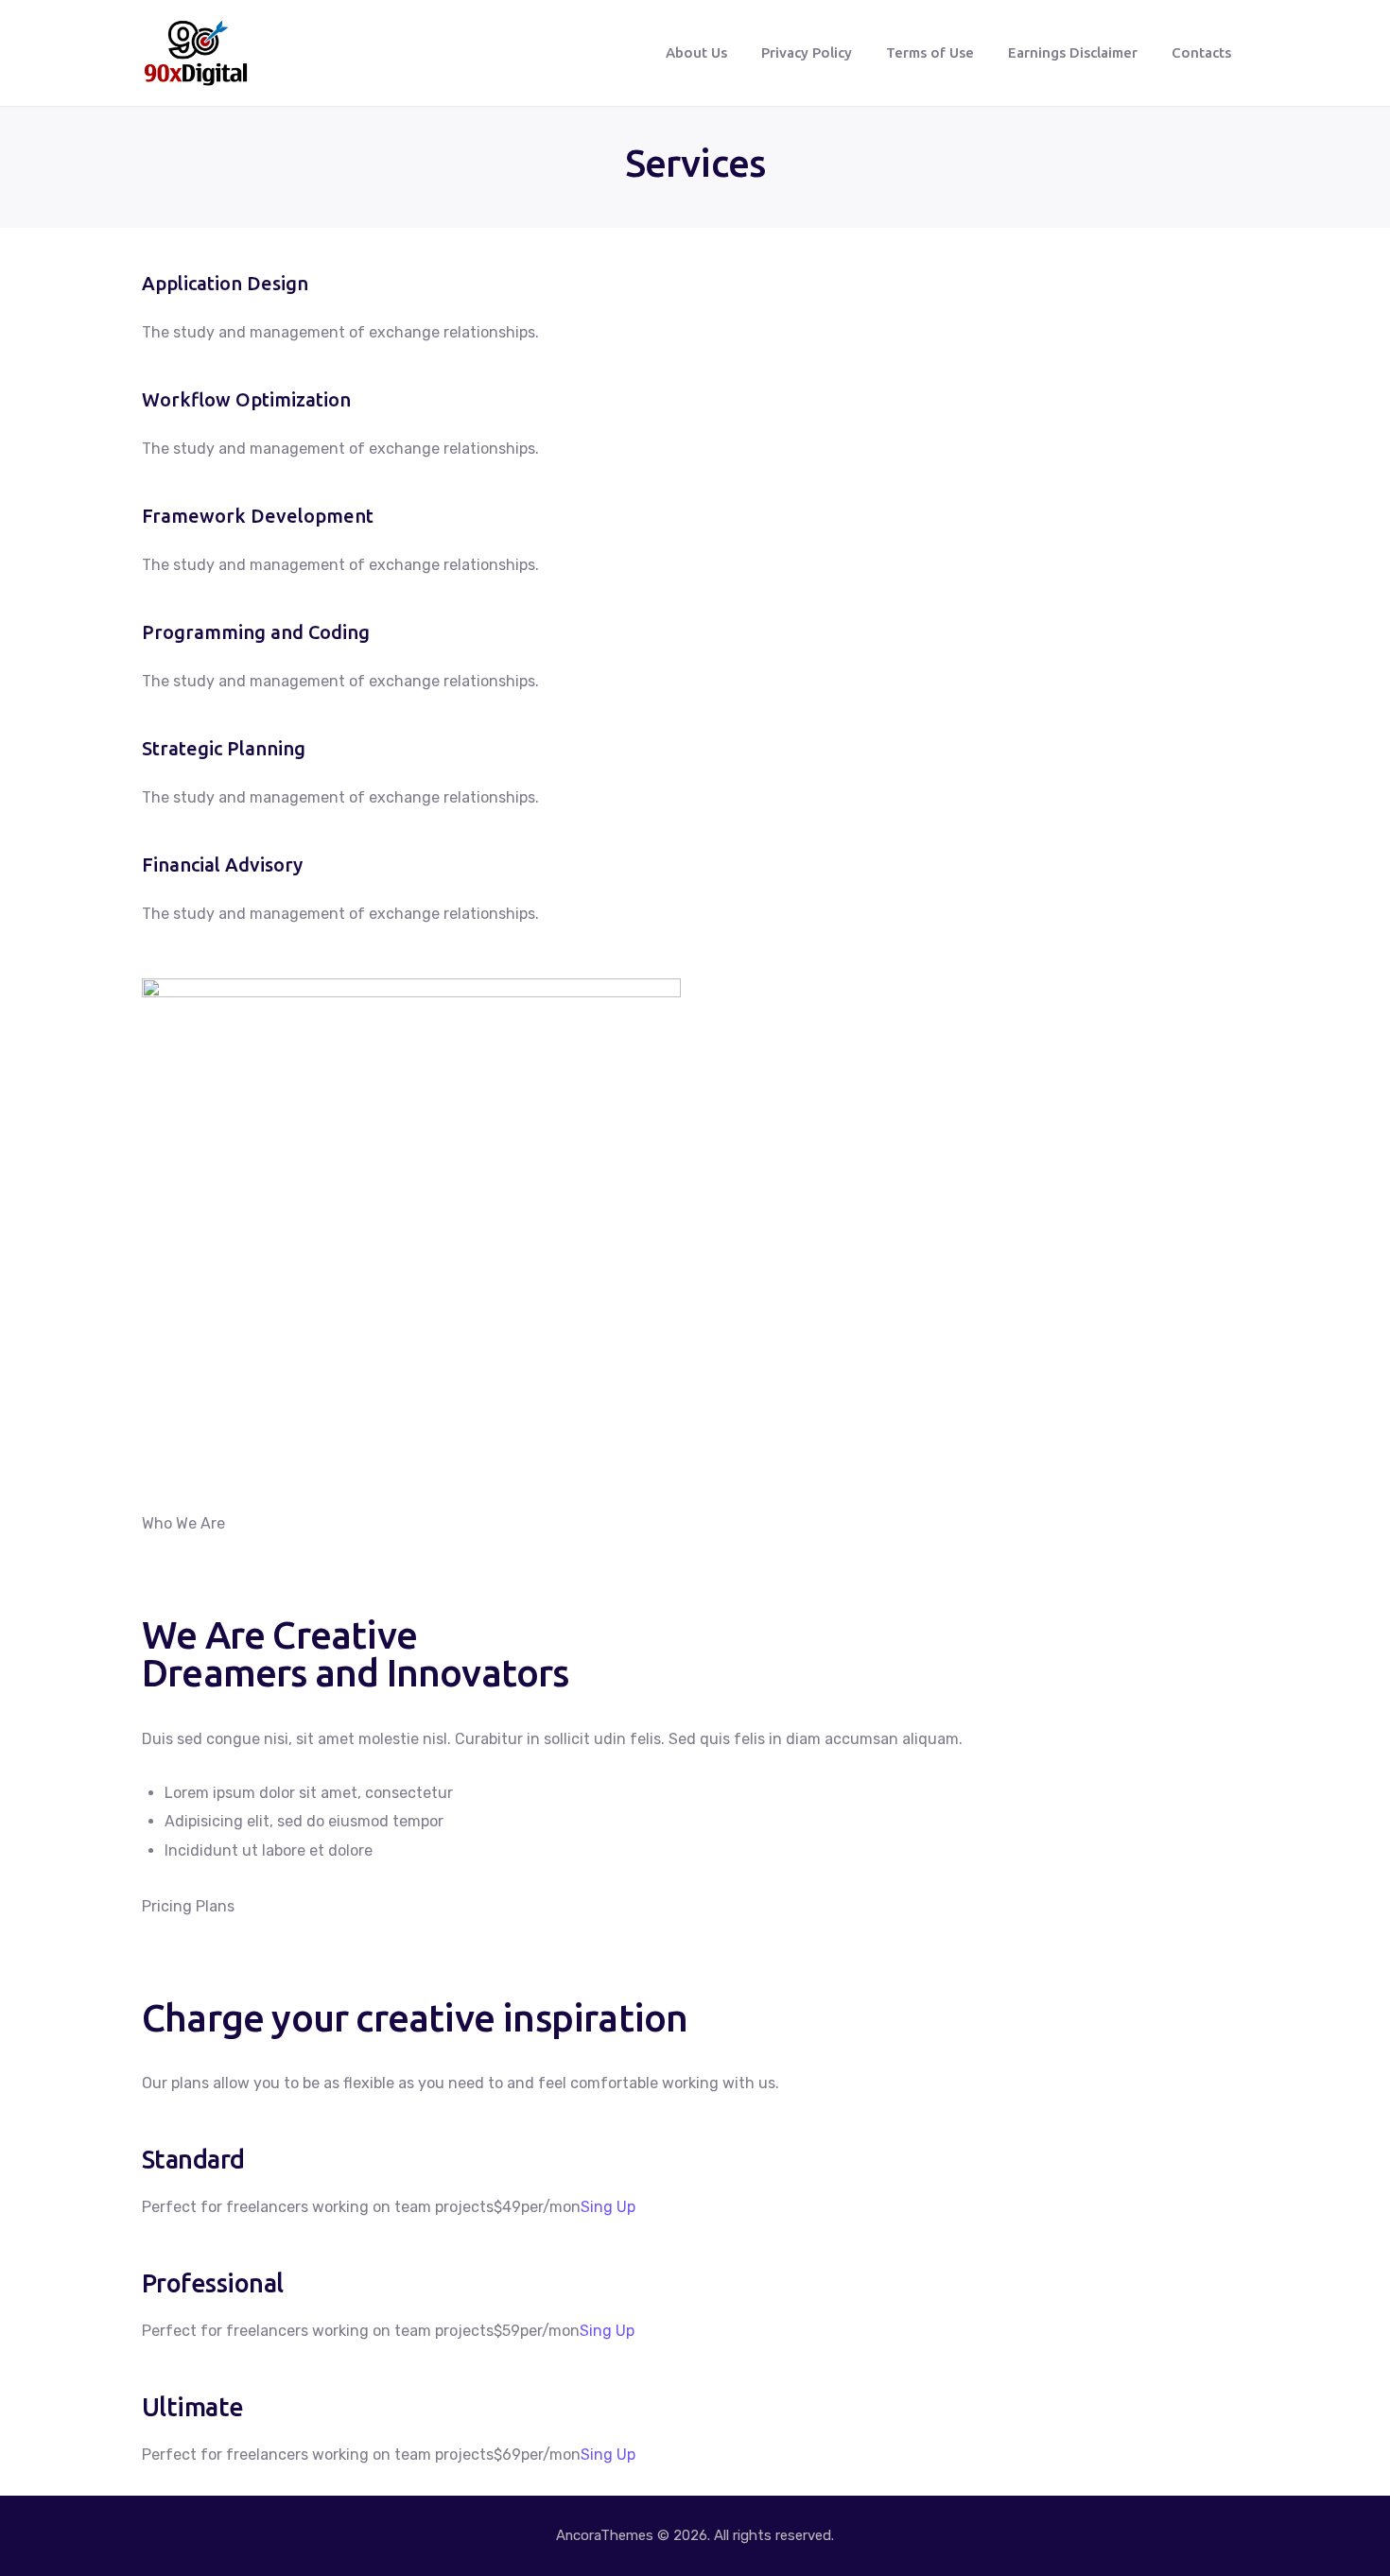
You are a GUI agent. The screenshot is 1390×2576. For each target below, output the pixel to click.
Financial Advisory (222, 864)
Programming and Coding (256, 632)
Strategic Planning (224, 748)
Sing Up (608, 2207)
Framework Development (258, 516)
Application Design (225, 283)
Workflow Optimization (246, 399)
